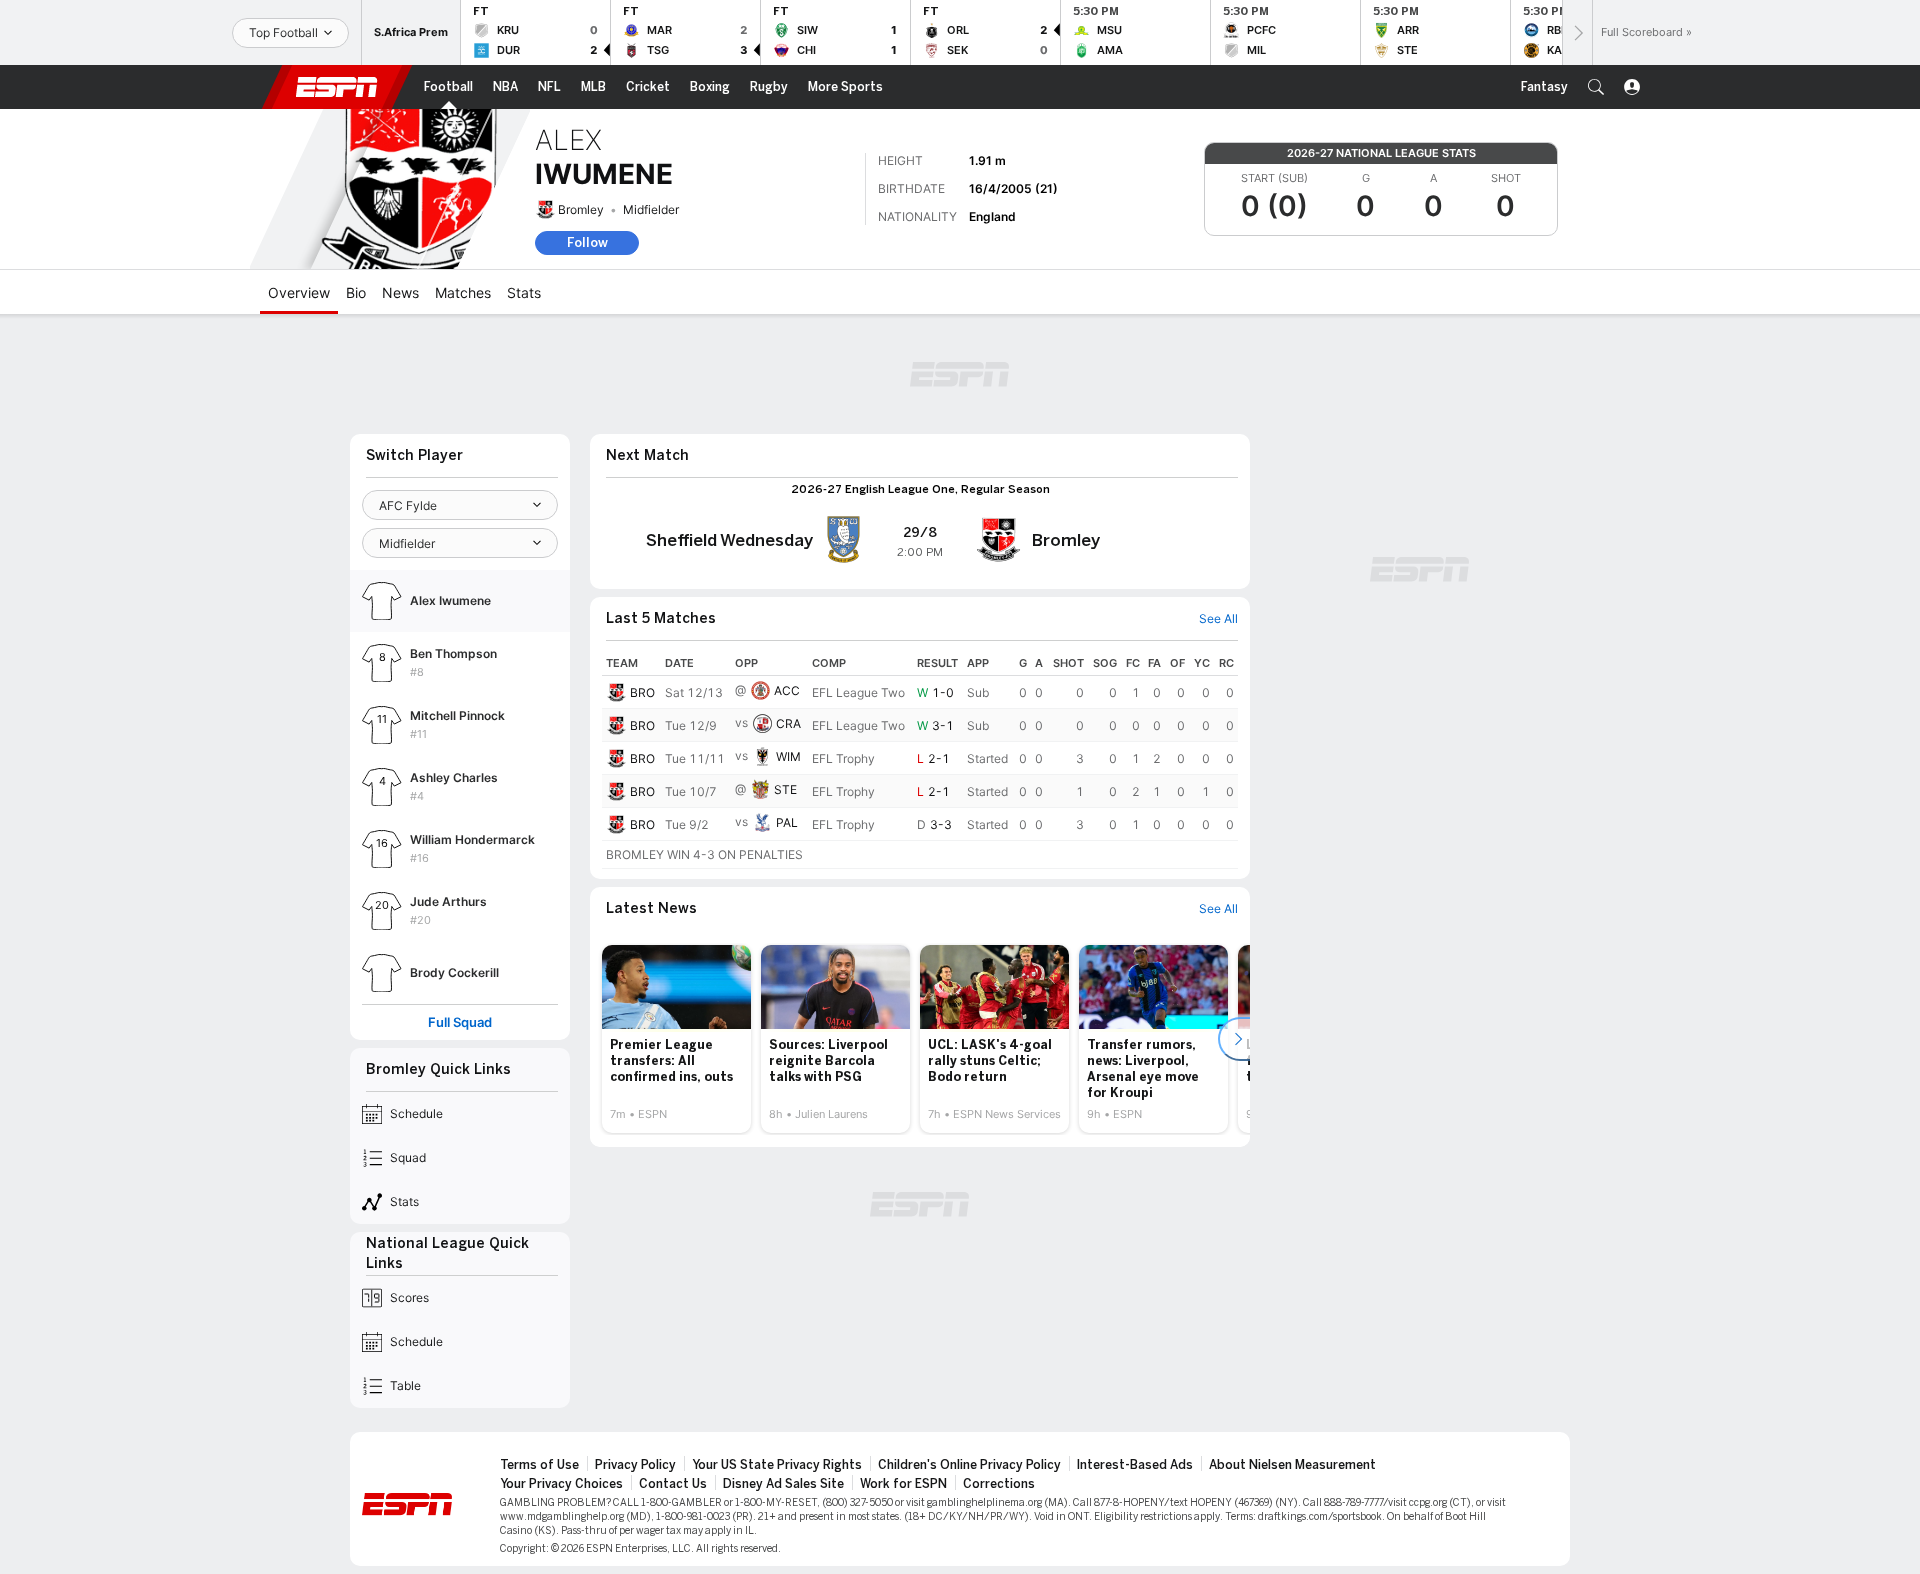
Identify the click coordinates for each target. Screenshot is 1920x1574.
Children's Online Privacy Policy (969, 1465)
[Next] (1577, 32)
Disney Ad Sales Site (783, 1484)
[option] (676, 1039)
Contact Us (673, 1484)
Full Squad (460, 1022)
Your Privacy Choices (561, 1484)
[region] (920, 760)
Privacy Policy (635, 1465)
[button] (1596, 87)
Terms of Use (539, 1465)
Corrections (999, 1484)
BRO (642, 692)
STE (785, 789)
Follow (587, 242)
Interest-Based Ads (1135, 1465)
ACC (787, 690)
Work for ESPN (903, 1484)
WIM (788, 756)
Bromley (581, 209)
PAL (787, 822)
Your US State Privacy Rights (777, 1465)
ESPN (337, 87)
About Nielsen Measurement (1292, 1465)
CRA (788, 723)
